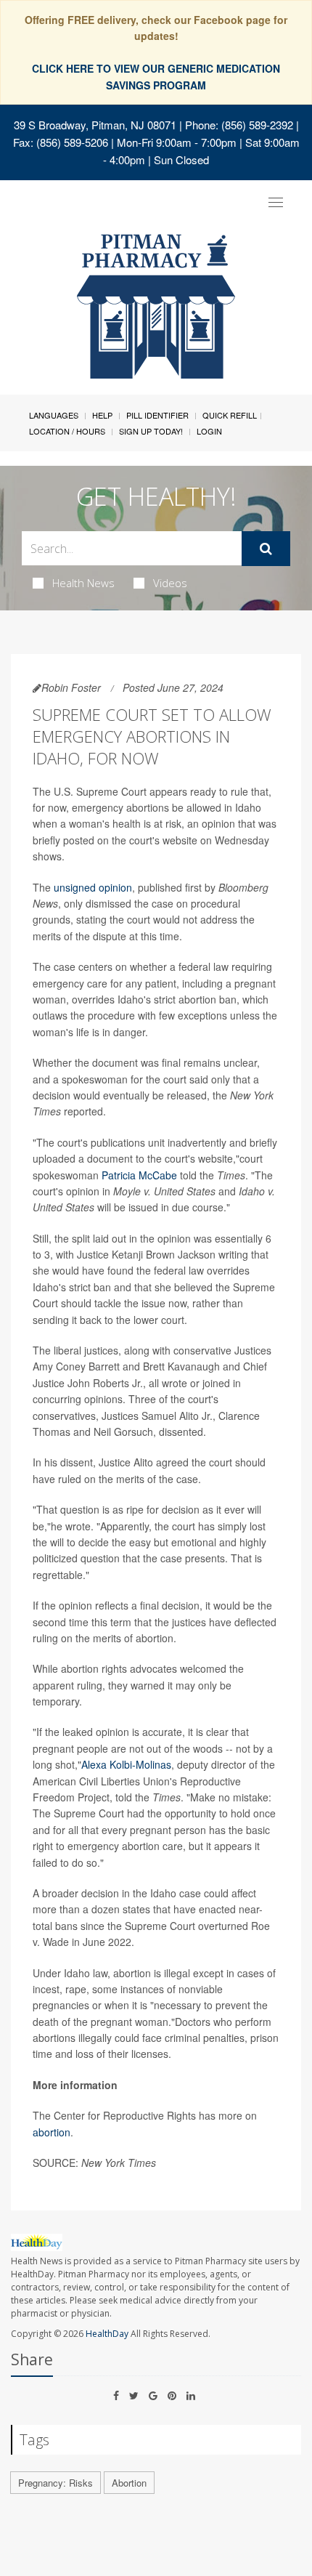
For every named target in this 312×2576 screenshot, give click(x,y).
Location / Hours (67, 431)
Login (209, 431)
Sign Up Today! (151, 431)
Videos (170, 583)
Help (102, 415)
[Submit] (266, 549)
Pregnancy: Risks (56, 2483)
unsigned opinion (93, 887)
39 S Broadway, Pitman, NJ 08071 (95, 125)
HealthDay (107, 2334)
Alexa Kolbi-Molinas (126, 1764)
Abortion (129, 2483)
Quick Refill (230, 415)
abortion (52, 2132)
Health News (83, 583)
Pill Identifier (157, 415)
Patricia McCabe (139, 1175)
